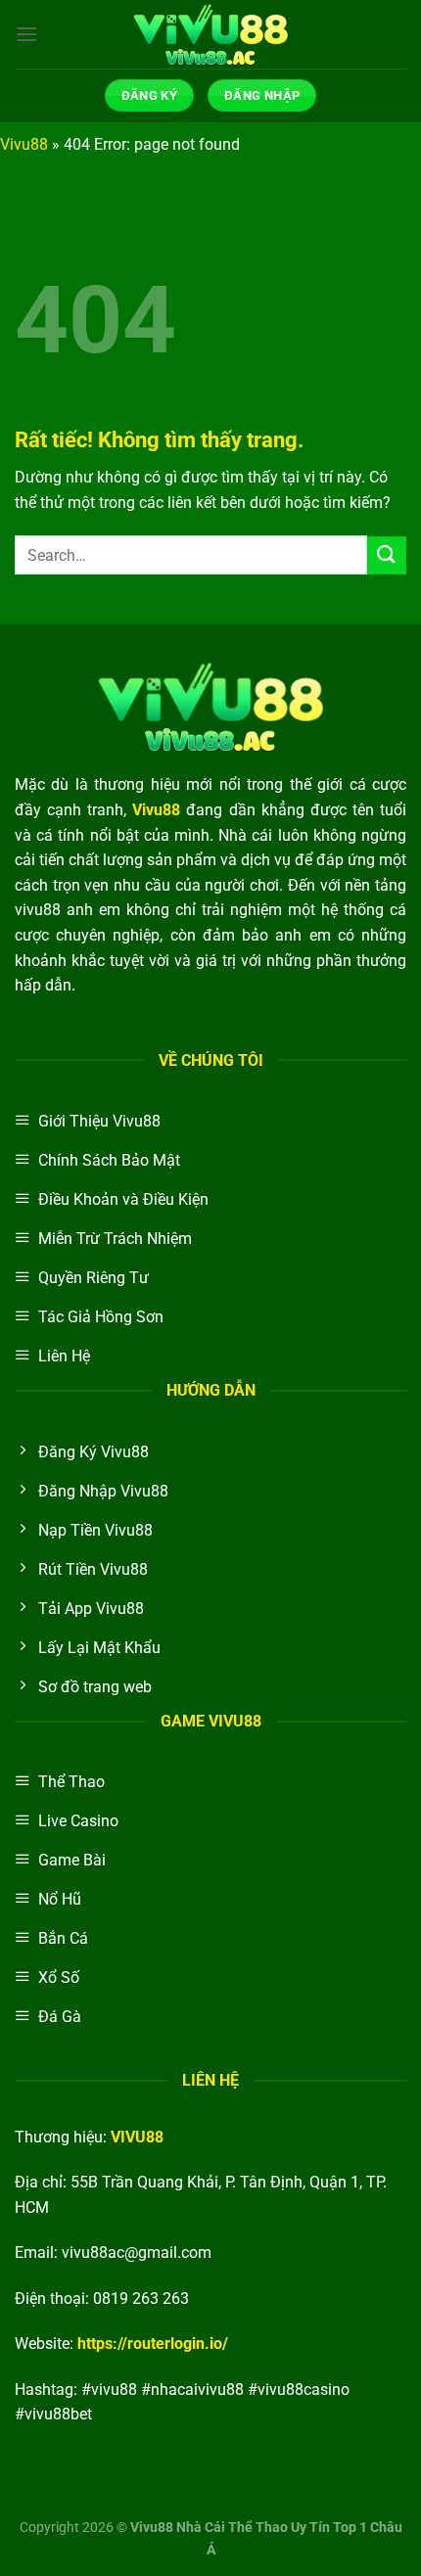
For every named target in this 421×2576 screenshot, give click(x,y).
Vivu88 (24, 144)
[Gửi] (387, 555)
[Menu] (26, 34)
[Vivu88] (210, 34)
